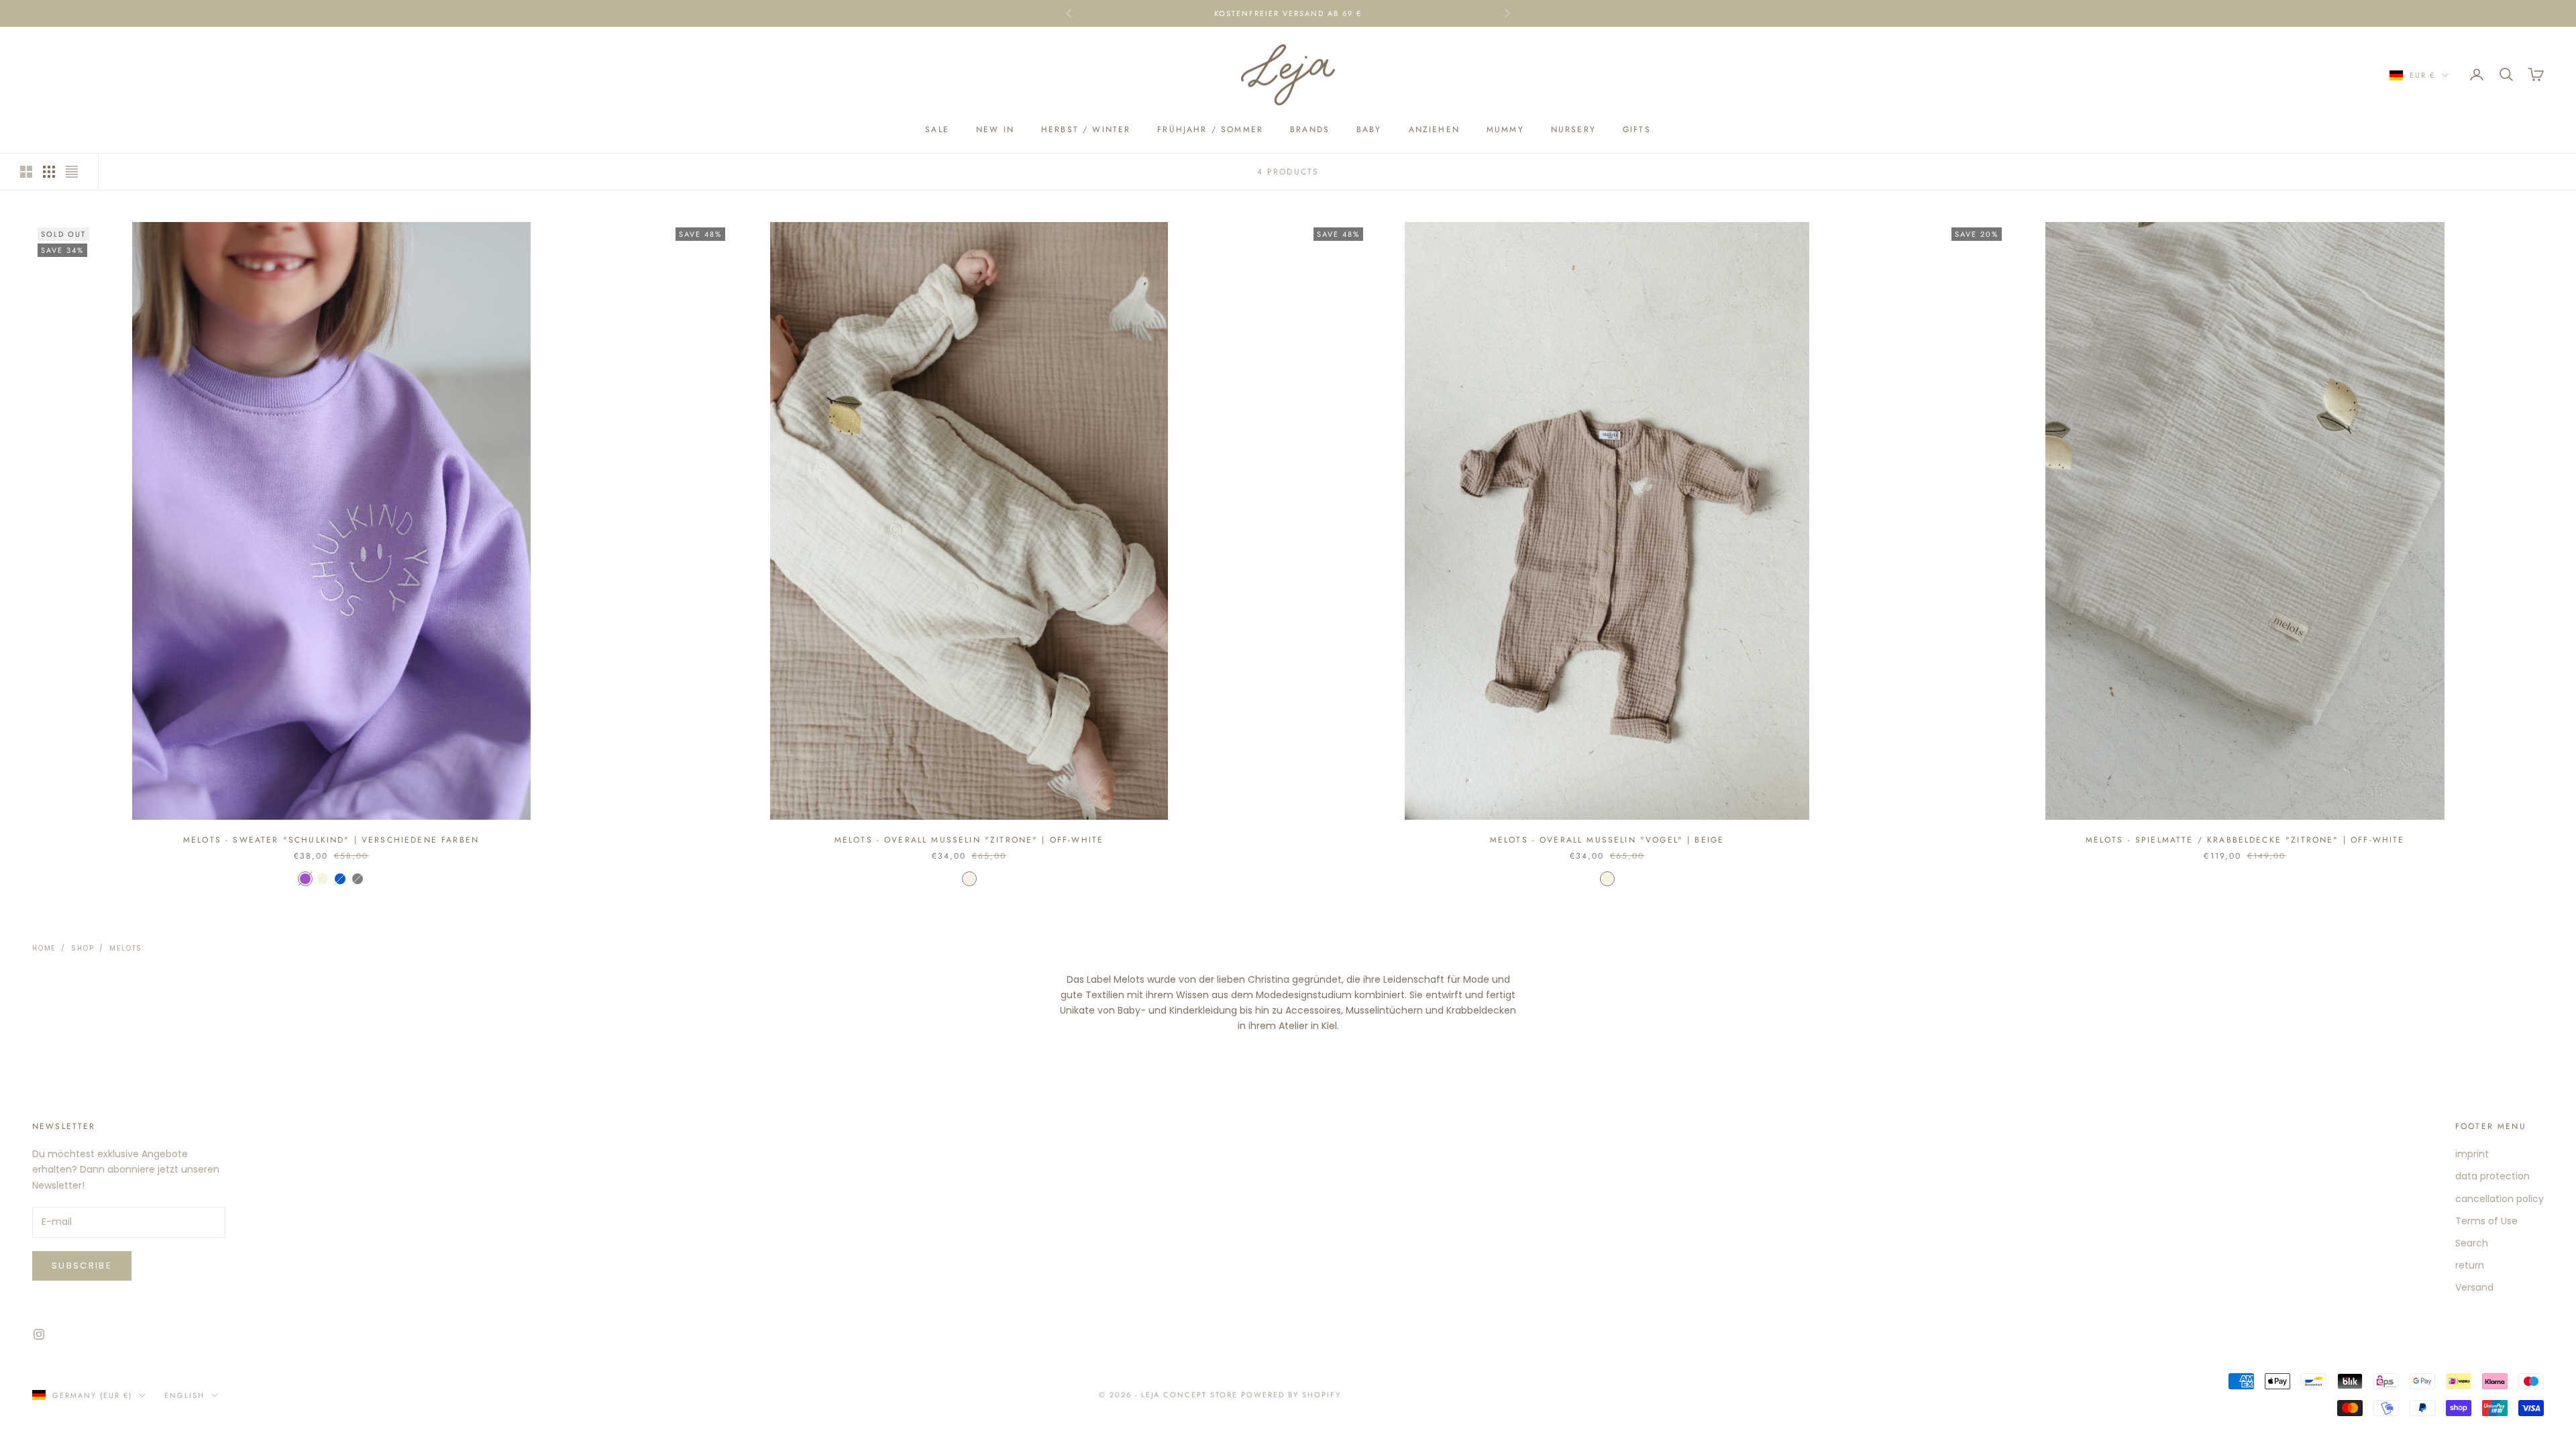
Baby (1369, 129)
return (2470, 1265)
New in (995, 129)
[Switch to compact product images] (72, 172)
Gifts (1637, 129)
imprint (2472, 1154)
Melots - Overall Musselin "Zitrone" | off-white (969, 840)
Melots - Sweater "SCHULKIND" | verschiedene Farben (331, 840)
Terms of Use (2486, 1221)
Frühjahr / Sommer (1210, 129)
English (184, 1395)
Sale (937, 129)
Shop (83, 948)
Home (44, 948)
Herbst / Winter (1086, 129)
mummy (1505, 129)
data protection (2492, 1176)
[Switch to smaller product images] (49, 172)
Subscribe (82, 1266)
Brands (1310, 129)
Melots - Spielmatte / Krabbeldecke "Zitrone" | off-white (2245, 840)
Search (2472, 1243)
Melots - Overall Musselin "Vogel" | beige (1607, 840)
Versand (2474, 1287)
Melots (126, 948)
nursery (1573, 129)
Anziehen (1434, 129)
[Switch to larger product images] (26, 172)
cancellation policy (2500, 1199)
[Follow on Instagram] (39, 1334)
